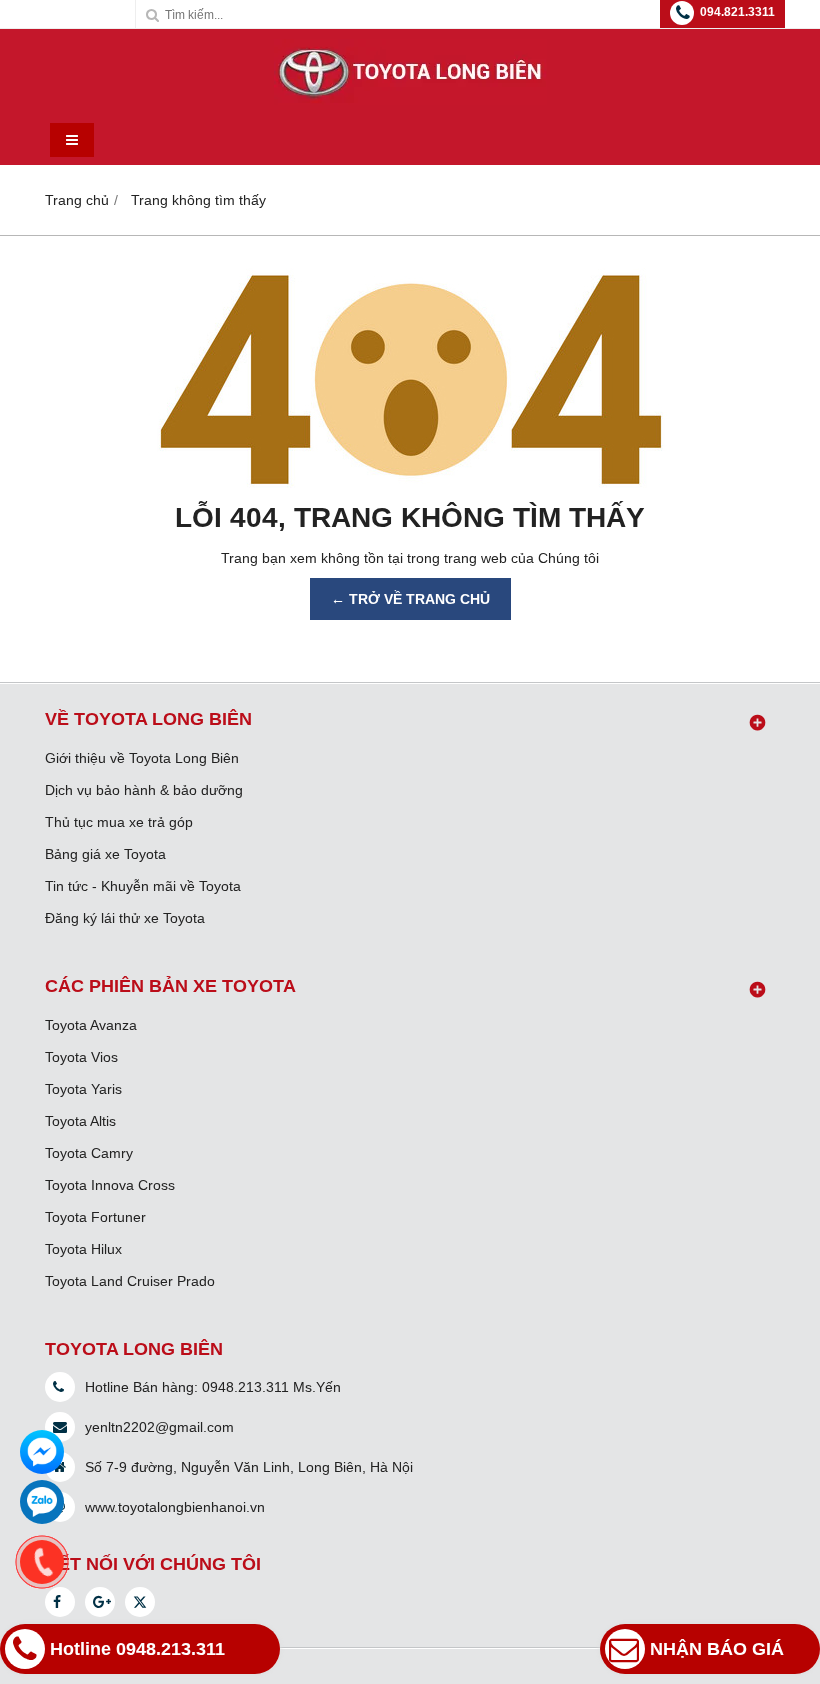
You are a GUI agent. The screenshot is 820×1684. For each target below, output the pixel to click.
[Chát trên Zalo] (42, 1502)
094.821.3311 (737, 12)
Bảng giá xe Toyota (105, 854)
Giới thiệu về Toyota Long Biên (142, 758)
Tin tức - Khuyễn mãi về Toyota (143, 886)
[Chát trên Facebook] (42, 1452)
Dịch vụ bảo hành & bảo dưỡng (144, 790)
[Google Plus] (100, 1602)
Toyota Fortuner (95, 1217)
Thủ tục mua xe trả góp (119, 822)
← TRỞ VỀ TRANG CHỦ (410, 599)
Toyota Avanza (91, 1025)
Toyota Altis (80, 1121)
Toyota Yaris (83, 1089)
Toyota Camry (89, 1153)
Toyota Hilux (83, 1249)
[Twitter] (140, 1602)
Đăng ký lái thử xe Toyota (125, 918)
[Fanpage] (60, 1602)
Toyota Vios (81, 1057)
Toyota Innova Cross (110, 1185)
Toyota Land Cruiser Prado (130, 1281)
